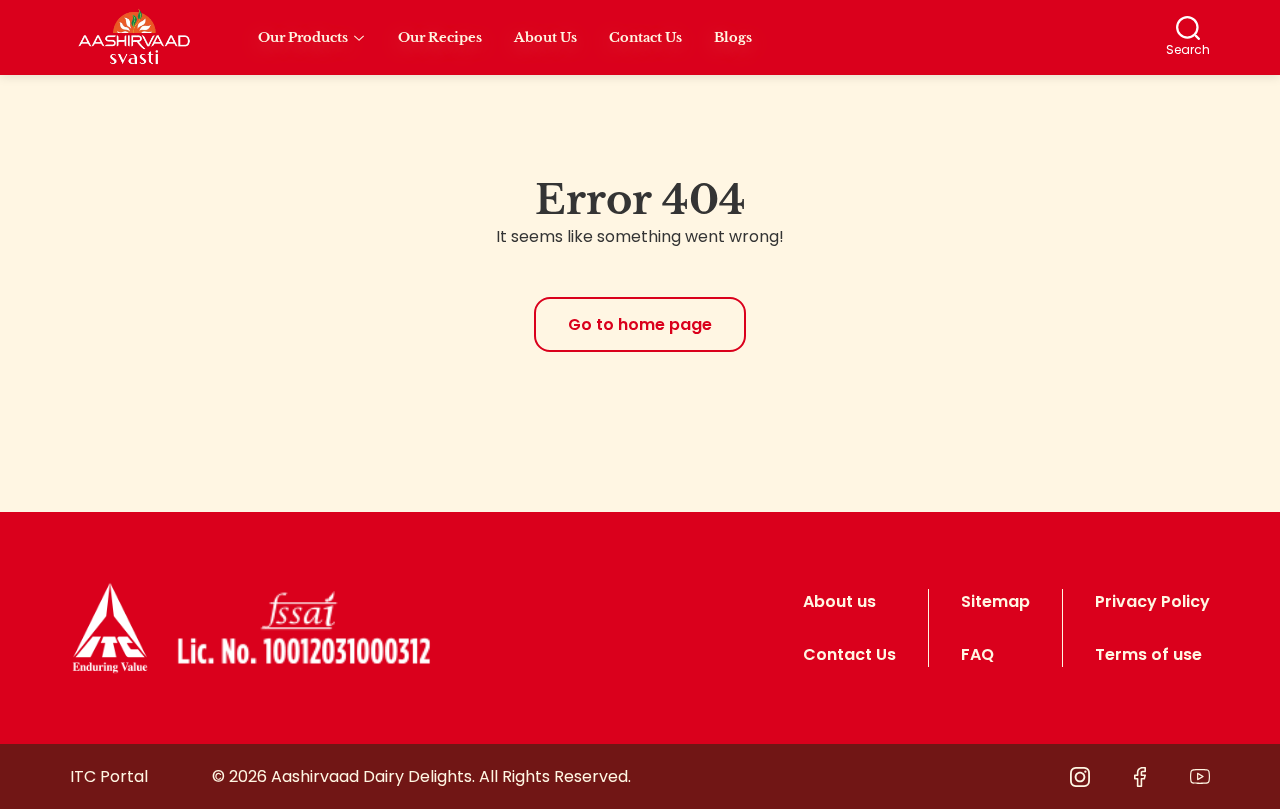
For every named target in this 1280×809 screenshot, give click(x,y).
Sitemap (995, 601)
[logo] (110, 628)
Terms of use (1148, 654)
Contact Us (849, 654)
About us (839, 601)
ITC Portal (109, 776)
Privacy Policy (1152, 601)
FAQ (977, 654)
